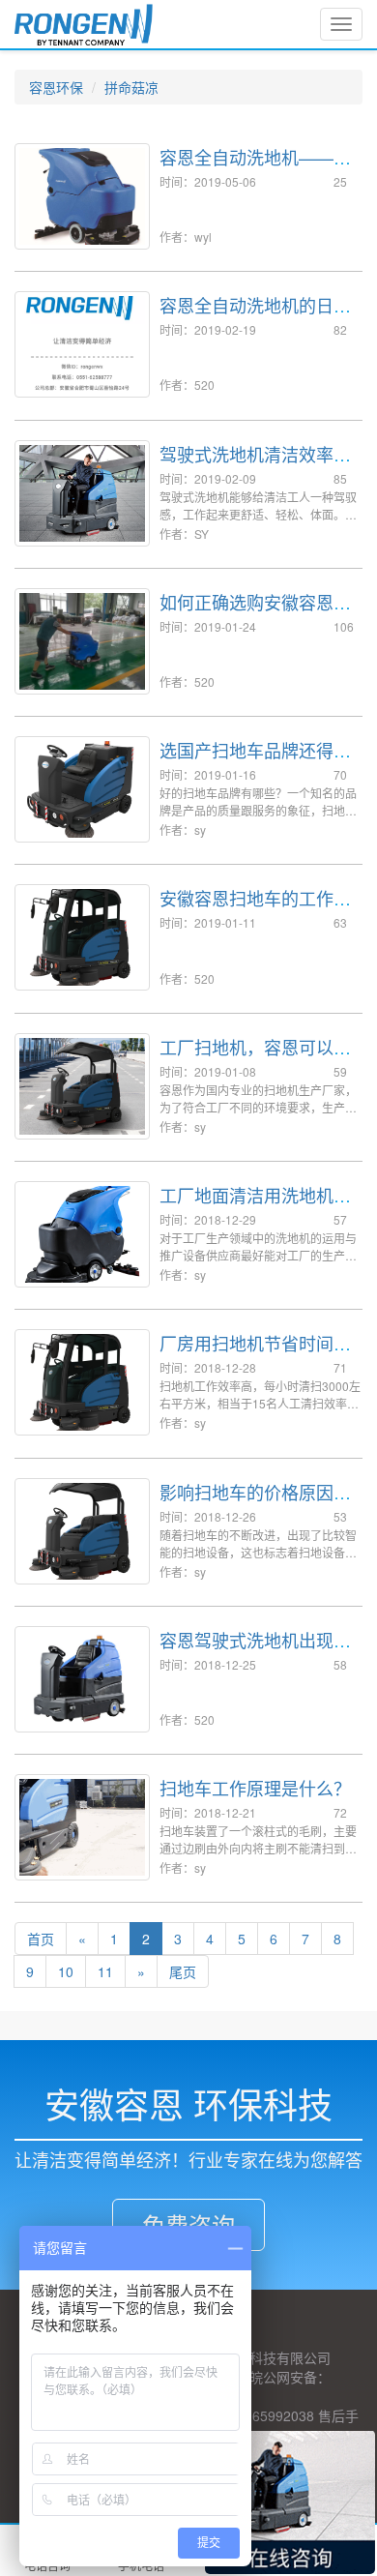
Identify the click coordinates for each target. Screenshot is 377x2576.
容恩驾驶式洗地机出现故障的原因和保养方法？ (255, 1649)
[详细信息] (41, 1988)
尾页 (183, 1971)
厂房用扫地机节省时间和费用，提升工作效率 (255, 1352)
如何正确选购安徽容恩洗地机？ (255, 611)
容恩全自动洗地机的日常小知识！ (255, 314)
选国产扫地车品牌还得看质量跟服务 (255, 759)
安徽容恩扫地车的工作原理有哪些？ (255, 907)
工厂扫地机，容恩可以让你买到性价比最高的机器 (255, 1056)
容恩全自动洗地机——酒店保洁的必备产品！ (255, 166)
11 (105, 1971)
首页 (41, 1939)
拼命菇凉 (131, 87)
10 (66, 1971)
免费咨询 (188, 2224)
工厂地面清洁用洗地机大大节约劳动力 (255, 1204)
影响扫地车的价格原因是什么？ (255, 1501)
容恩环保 (56, 87)
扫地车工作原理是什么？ (255, 1788)
